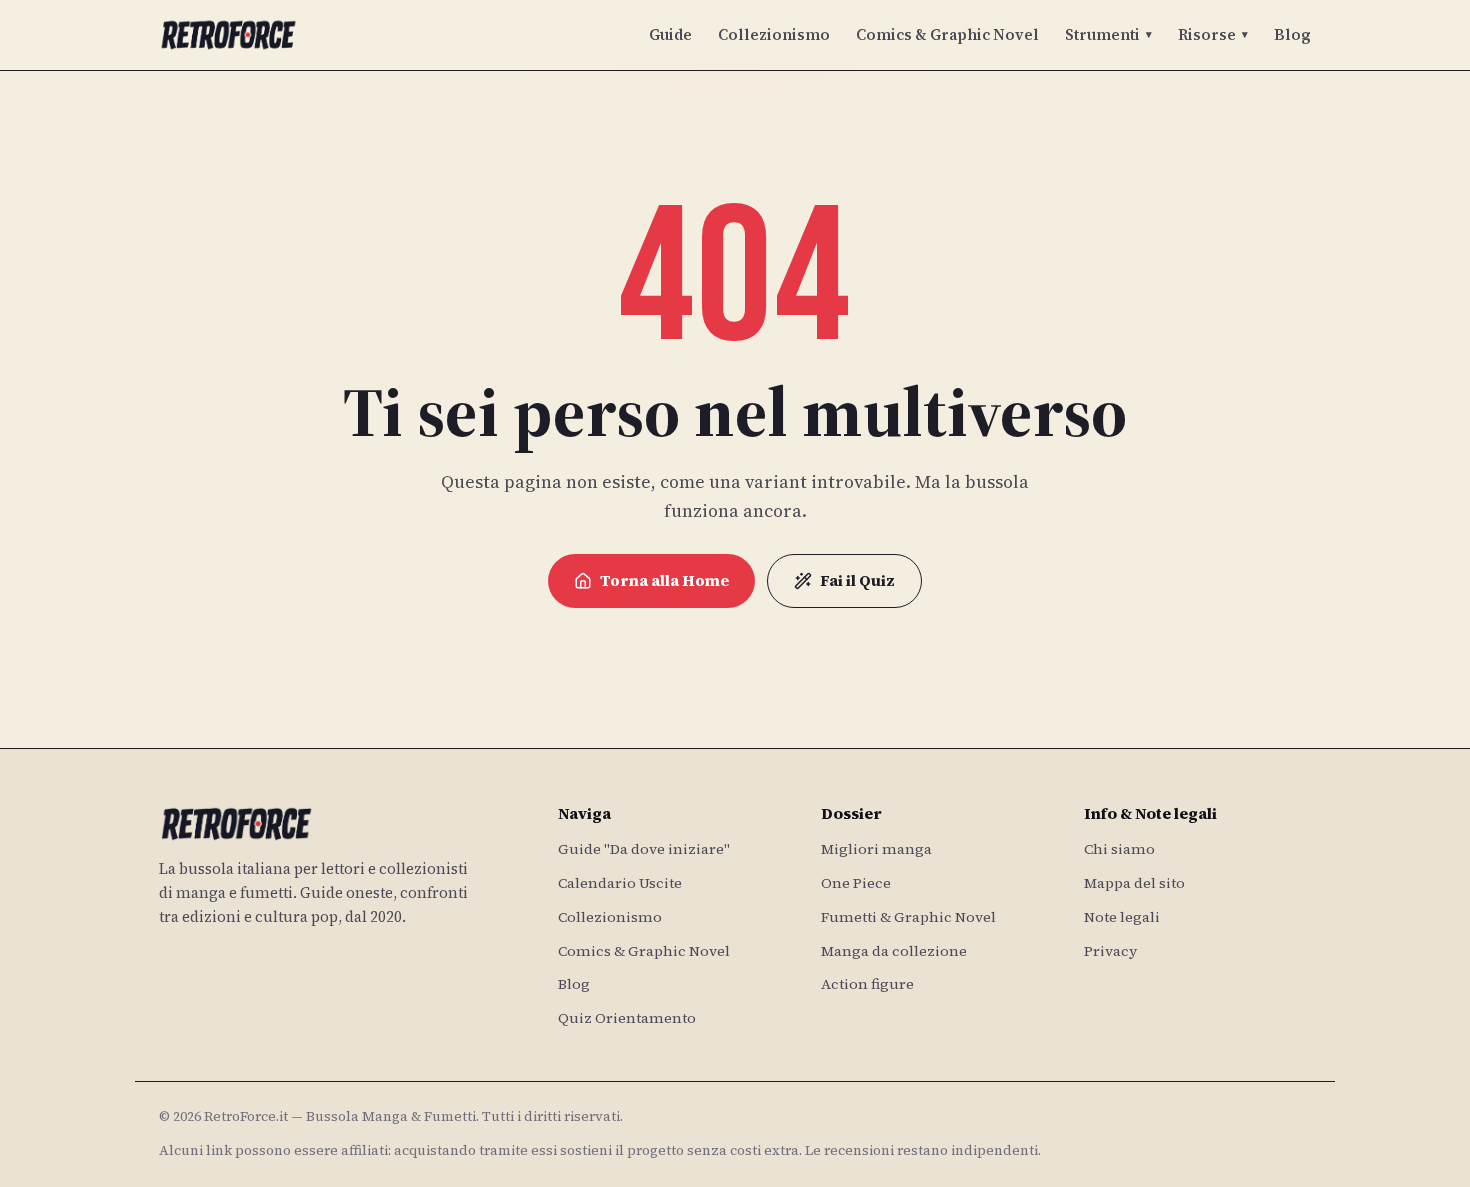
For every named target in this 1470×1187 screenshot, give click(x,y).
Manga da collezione (894, 951)
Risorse (1213, 34)
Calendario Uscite (620, 883)
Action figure (867, 984)
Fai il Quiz (857, 580)
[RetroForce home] (228, 35)
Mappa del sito (1134, 883)
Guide (670, 34)
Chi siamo (1119, 849)
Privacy (1110, 951)
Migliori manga (876, 849)
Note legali (1122, 917)
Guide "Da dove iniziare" (644, 849)
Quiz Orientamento (627, 1018)
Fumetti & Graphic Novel (908, 917)
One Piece (856, 883)
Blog (1292, 34)
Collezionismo (774, 34)
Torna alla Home (664, 580)
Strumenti (1108, 34)
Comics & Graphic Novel (947, 34)
